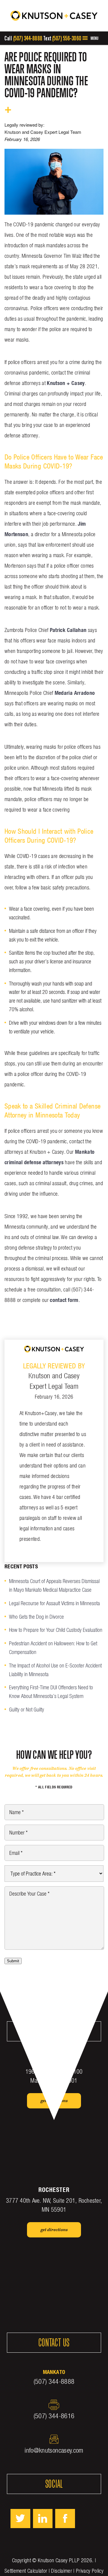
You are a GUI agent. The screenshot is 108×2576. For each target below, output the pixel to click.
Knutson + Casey (66, 383)
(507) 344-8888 (28, 38)
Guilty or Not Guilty (27, 1710)
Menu (94, 38)
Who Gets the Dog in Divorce (36, 1617)
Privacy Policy (90, 2571)
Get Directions (54, 2101)
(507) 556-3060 (67, 38)
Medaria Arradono (75, 693)
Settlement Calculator (26, 2571)
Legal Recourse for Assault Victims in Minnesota (54, 1603)
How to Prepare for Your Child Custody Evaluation (56, 1630)
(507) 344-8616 (54, 2416)
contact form (64, 1300)
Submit (13, 1961)
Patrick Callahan (68, 630)
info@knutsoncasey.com (54, 2450)
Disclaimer (61, 2571)
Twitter (20, 2519)
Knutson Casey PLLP (59, 2560)
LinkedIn (43, 2519)
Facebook (65, 2519)
